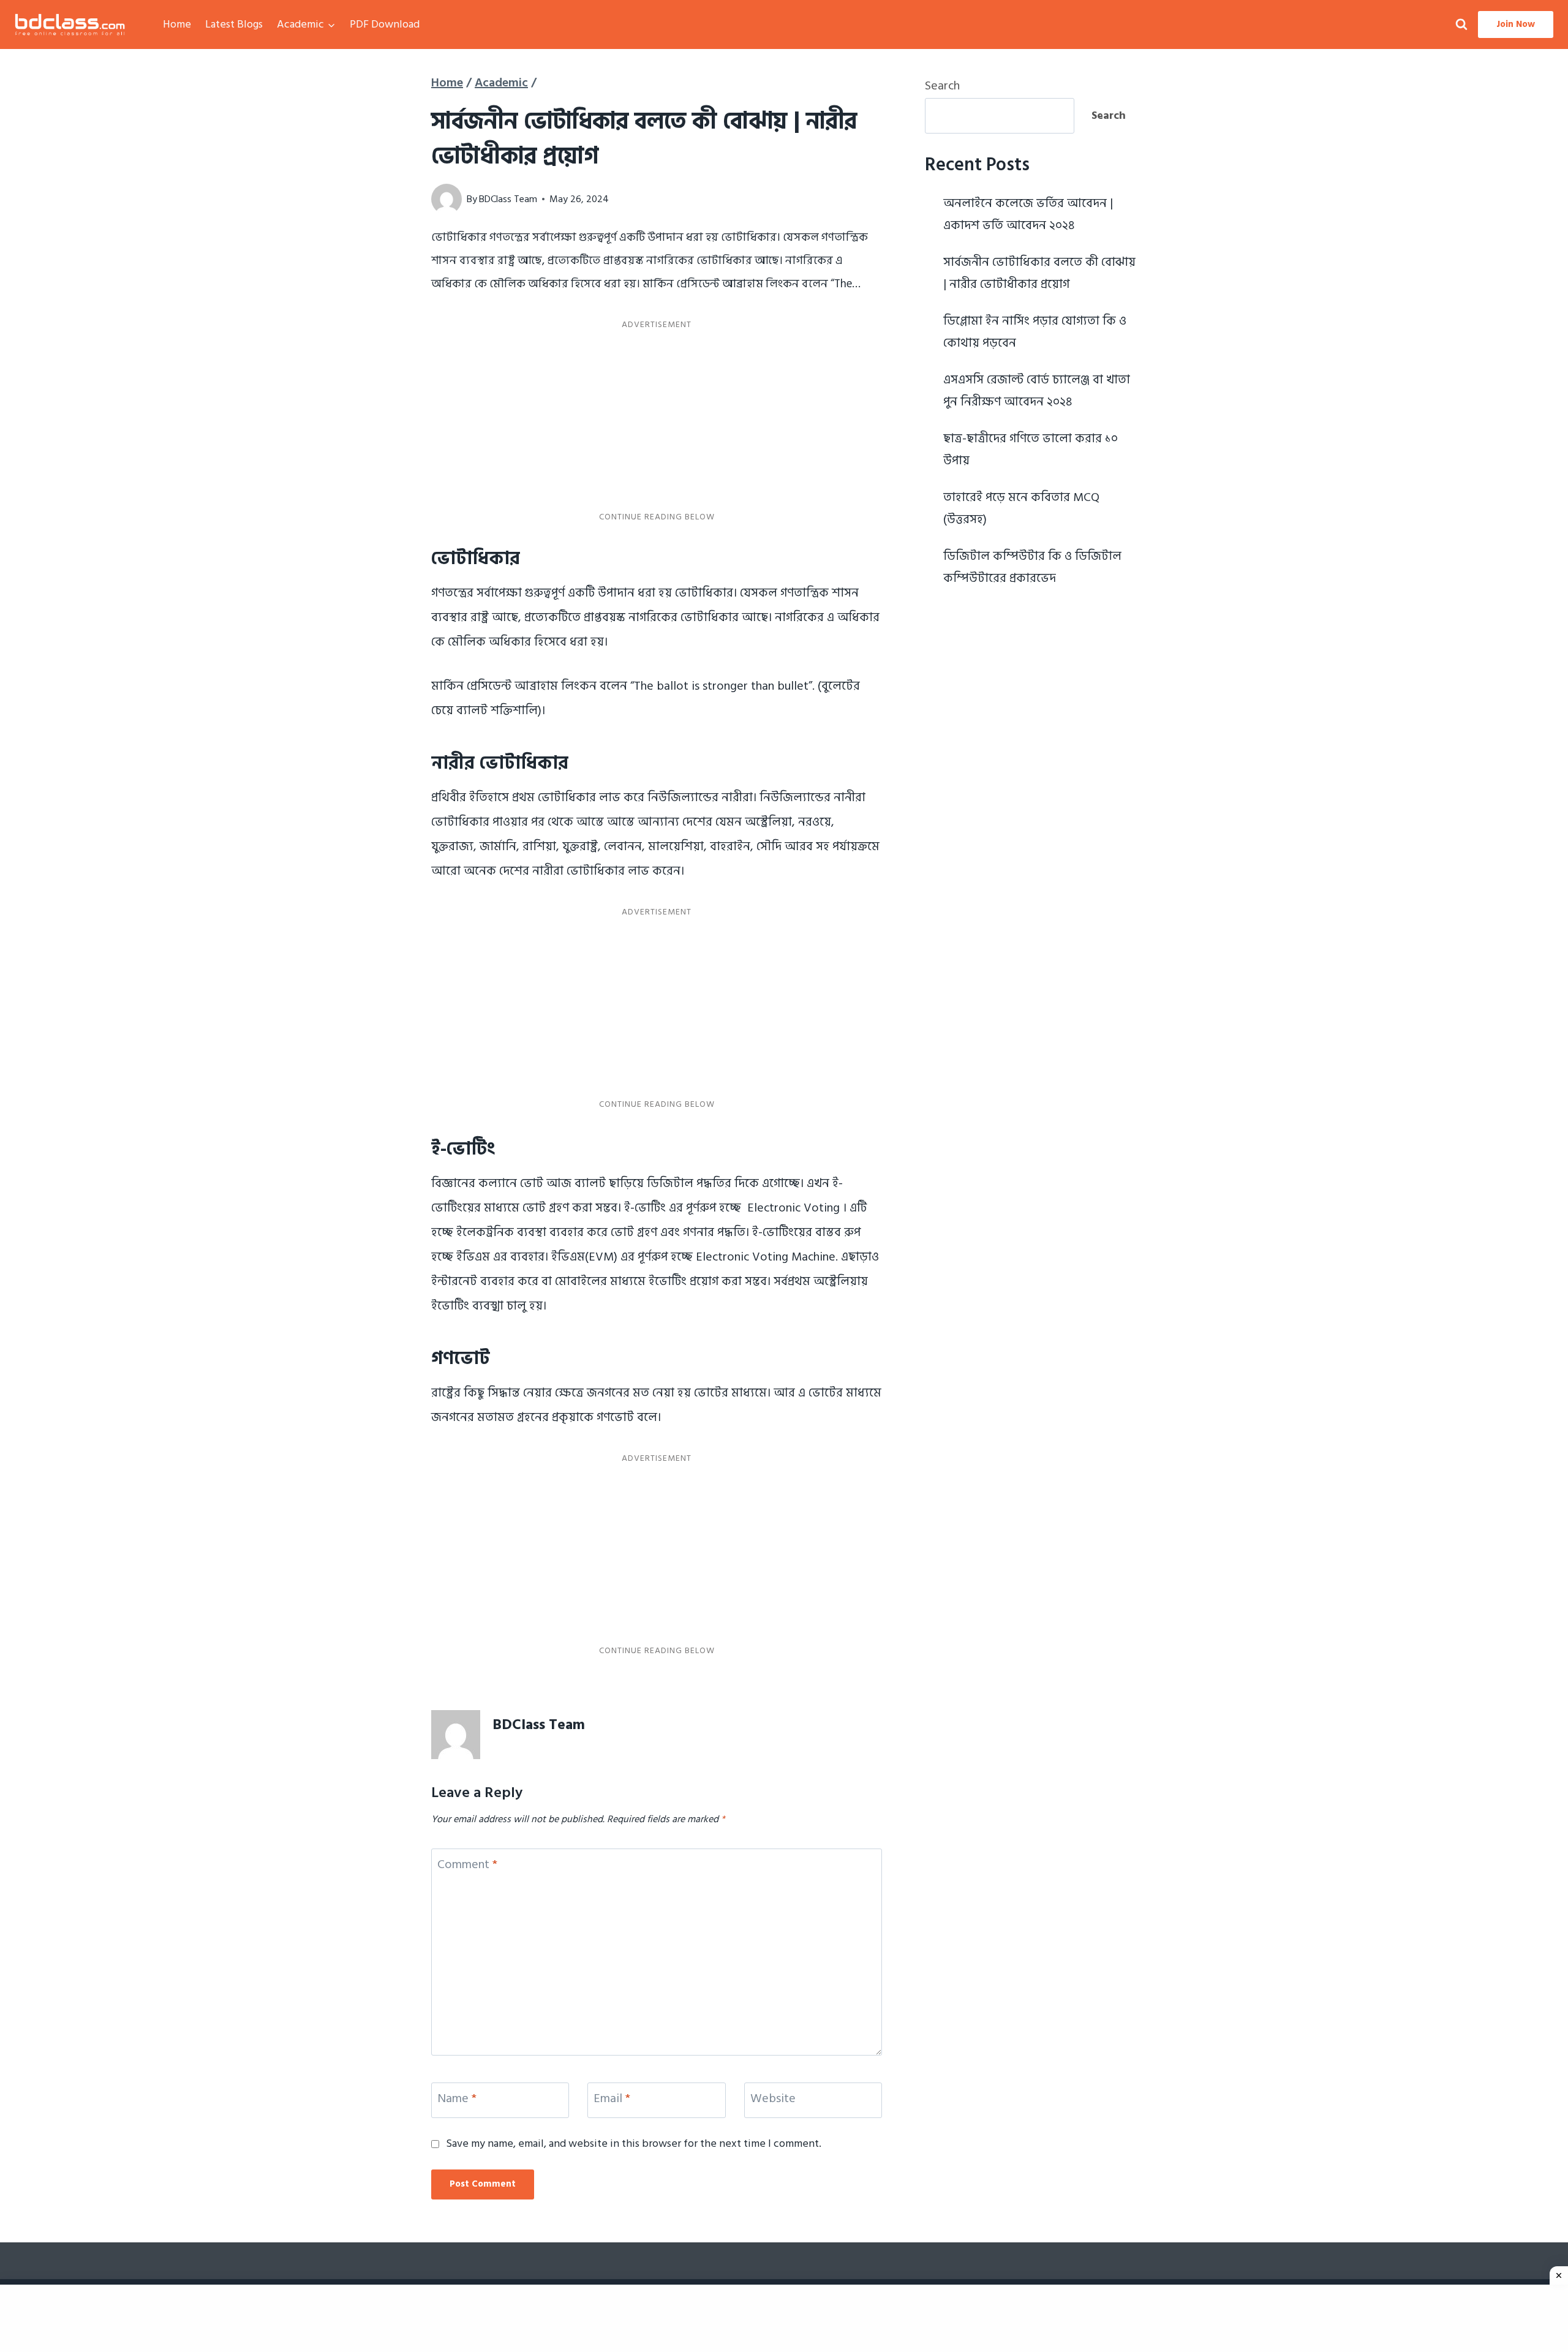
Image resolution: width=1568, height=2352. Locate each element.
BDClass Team (508, 199)
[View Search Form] (1461, 25)
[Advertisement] (657, 421)
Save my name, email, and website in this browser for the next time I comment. (634, 2143)
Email (612, 2099)
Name (457, 2099)
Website (773, 2099)
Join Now (1516, 24)
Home (177, 24)
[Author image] (447, 199)
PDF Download (385, 24)
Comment (467, 1865)
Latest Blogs (234, 24)
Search (942, 86)
